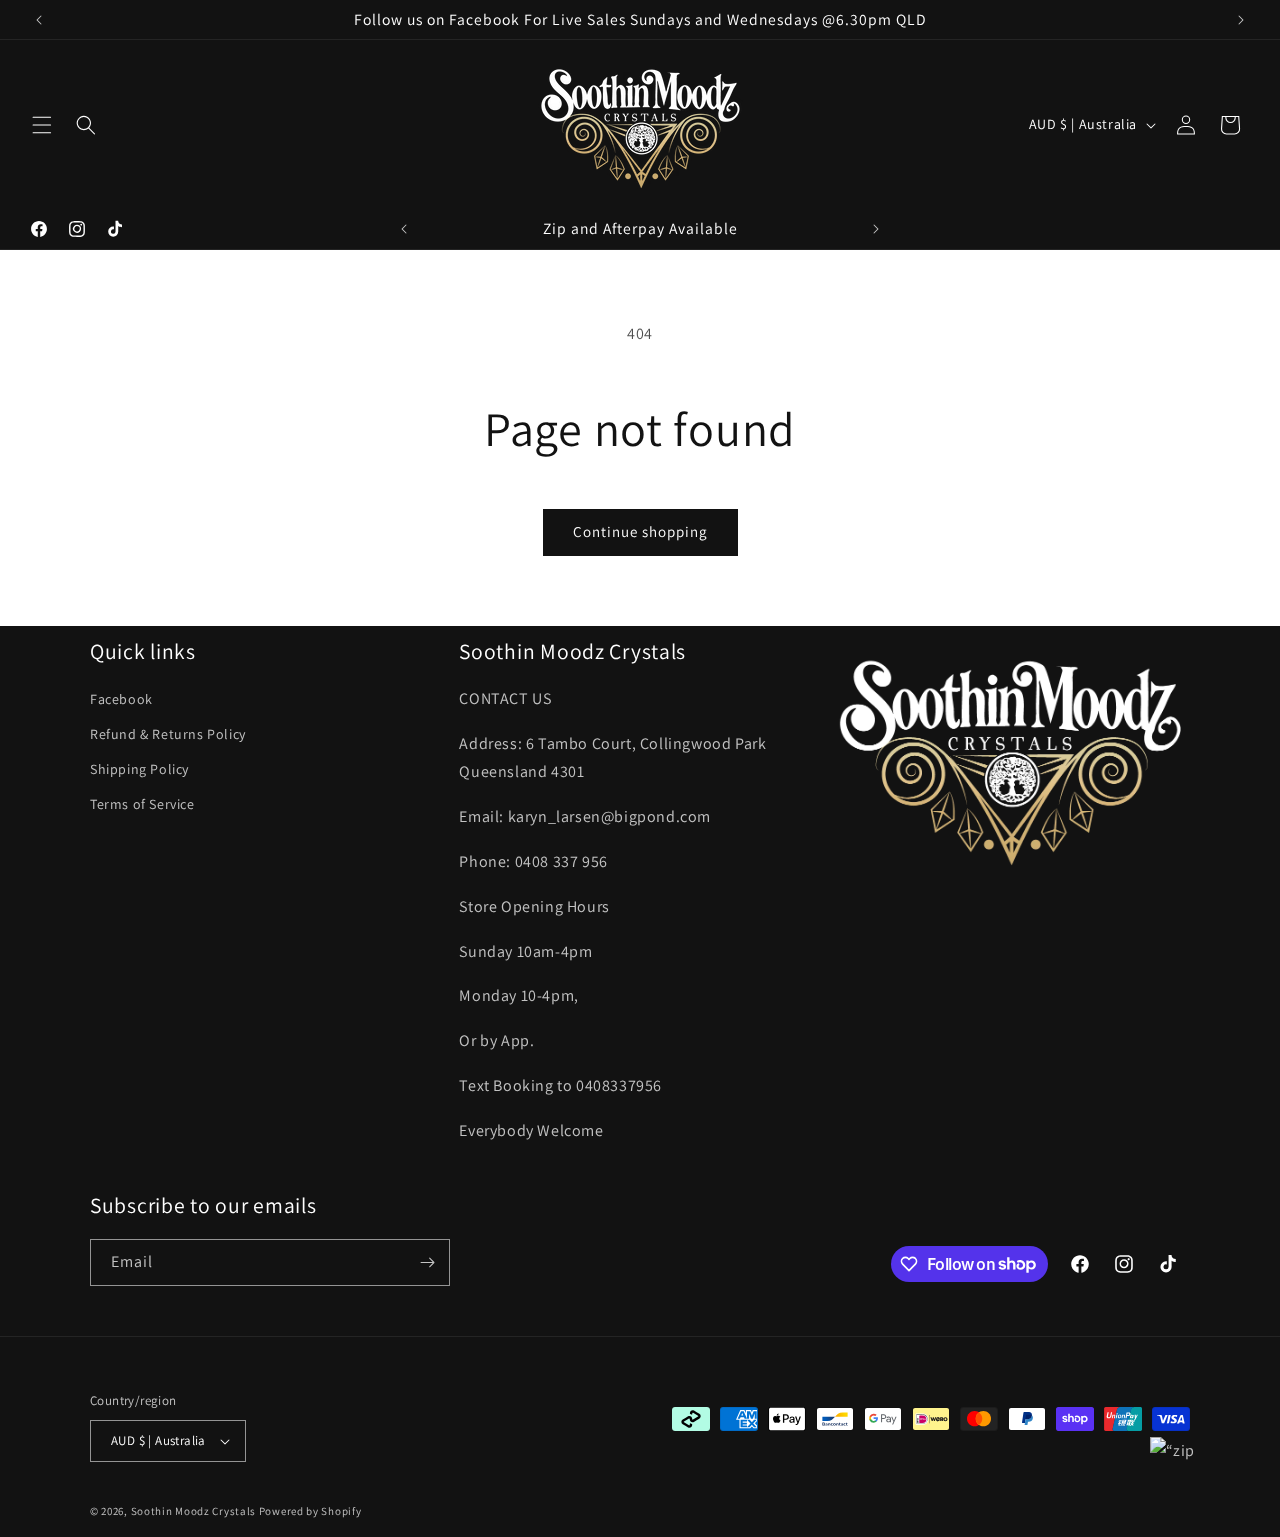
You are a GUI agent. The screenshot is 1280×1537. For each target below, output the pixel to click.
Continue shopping (640, 531)
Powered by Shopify (310, 1511)
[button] (42, 125)
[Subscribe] (427, 1262)
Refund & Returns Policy (168, 734)
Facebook (121, 699)
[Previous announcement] (39, 20)
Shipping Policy (139, 769)
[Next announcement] (1241, 20)
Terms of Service (142, 804)
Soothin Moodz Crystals (193, 1511)
